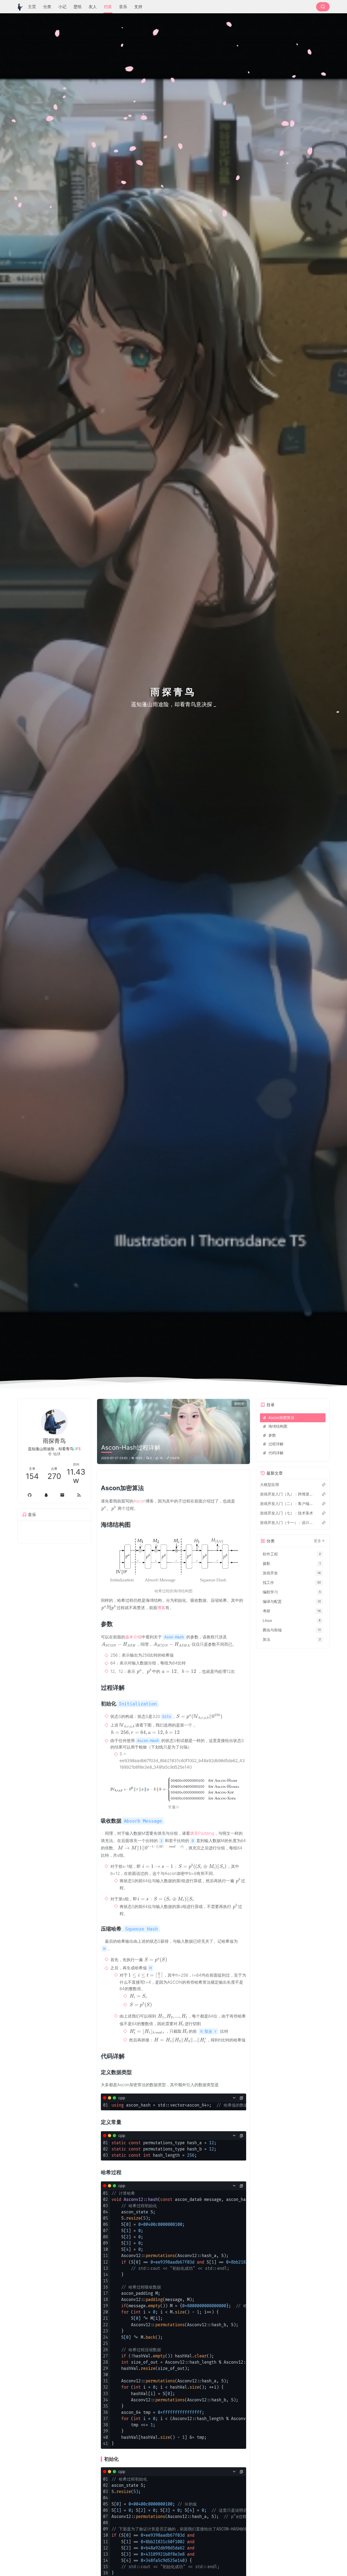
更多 (317, 1541)
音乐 (123, 7)
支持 (138, 7)
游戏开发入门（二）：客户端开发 (288, 1503)
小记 (62, 7)
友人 (93, 7)
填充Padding (202, 1833)
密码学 (239, 1404)
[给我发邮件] (62, 1495)
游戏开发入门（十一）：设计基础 (288, 1522)
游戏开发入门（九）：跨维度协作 (288, 1494)
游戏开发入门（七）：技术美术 (287, 1513)
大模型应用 (269, 1484)
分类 (47, 7)
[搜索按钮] (323, 7)
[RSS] (79, 1495)
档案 (108, 7)
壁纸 (78, 7)
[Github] (30, 1495)
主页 (32, 7)
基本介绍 (133, 1637)
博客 (161, 1608)
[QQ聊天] (46, 1495)
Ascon (139, 1501)
